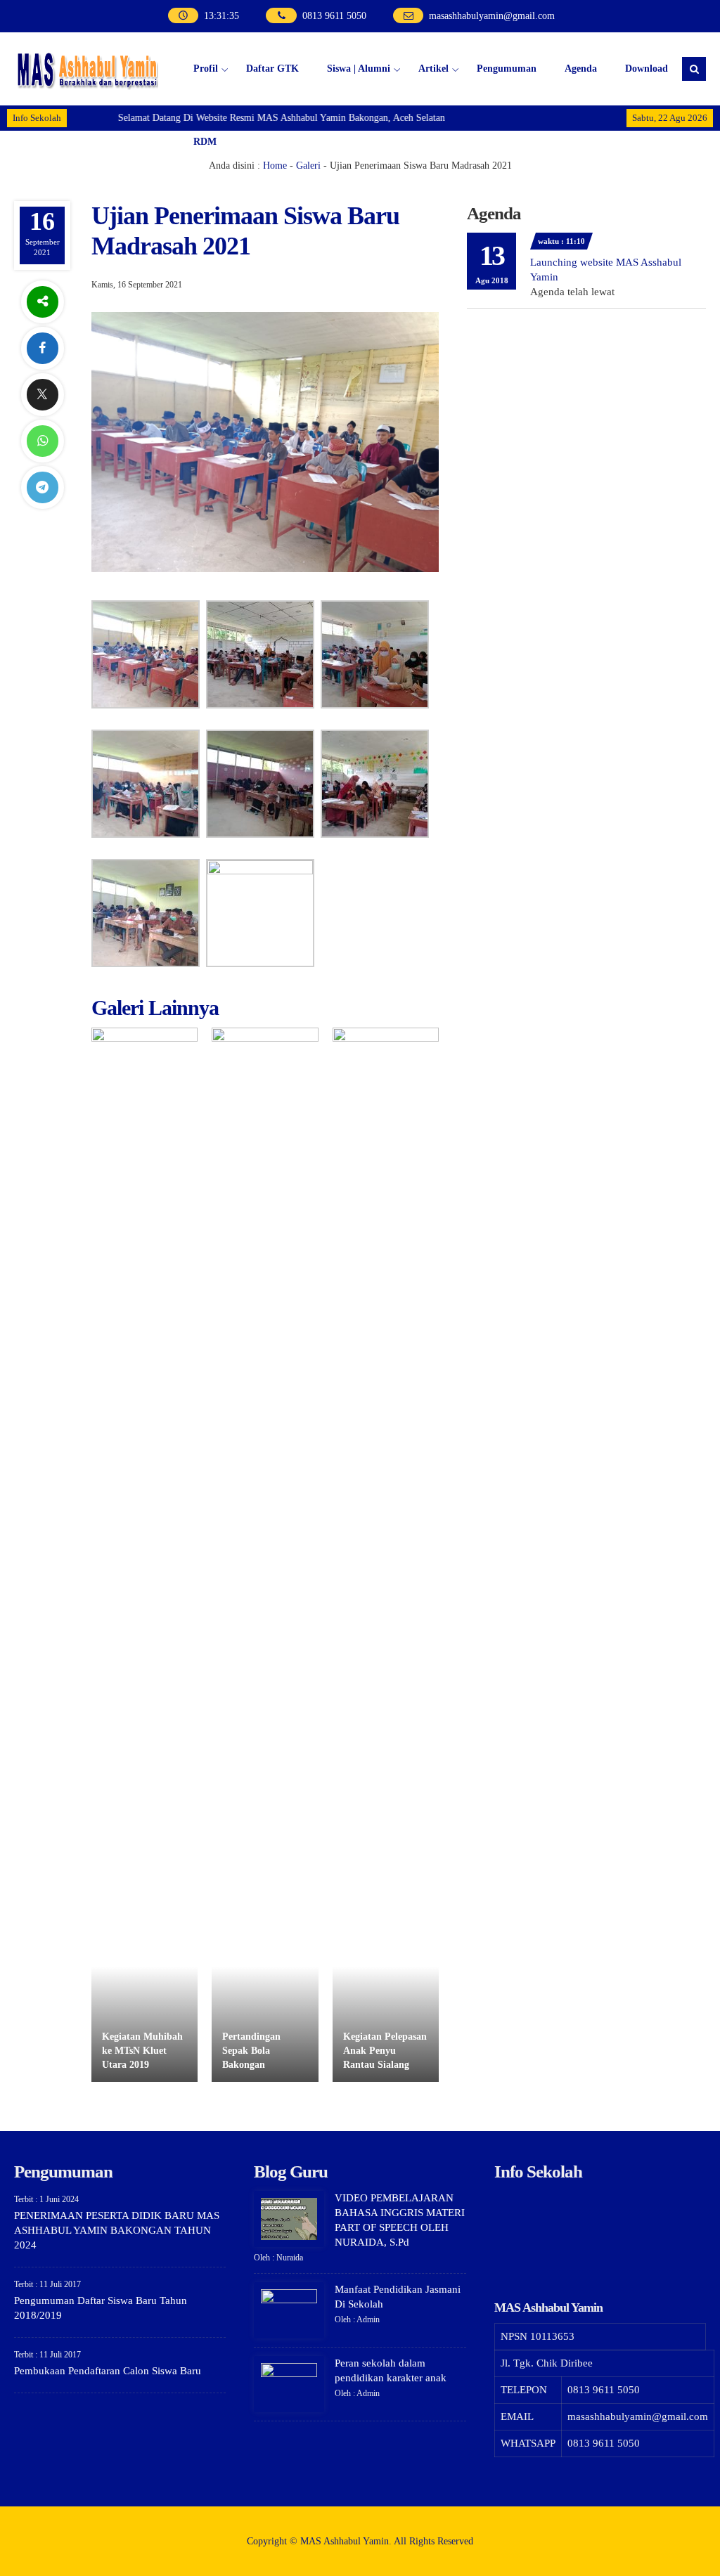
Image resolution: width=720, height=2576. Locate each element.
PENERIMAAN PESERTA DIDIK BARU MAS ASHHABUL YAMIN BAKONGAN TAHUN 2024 (117, 2230)
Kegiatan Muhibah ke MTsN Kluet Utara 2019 (142, 2050)
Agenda (581, 69)
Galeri (308, 166)
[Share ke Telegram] (42, 487)
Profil (206, 69)
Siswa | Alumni (359, 69)
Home (275, 166)
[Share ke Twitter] (42, 395)
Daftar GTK (272, 69)
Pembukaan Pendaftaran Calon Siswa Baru (108, 2371)
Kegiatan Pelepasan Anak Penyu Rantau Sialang (385, 2050)
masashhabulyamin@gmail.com (492, 16)
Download (647, 69)
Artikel (433, 69)
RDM (205, 142)
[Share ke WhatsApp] (42, 441)
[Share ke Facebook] (42, 348)
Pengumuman (507, 69)
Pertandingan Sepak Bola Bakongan (251, 2050)
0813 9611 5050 (334, 16)
